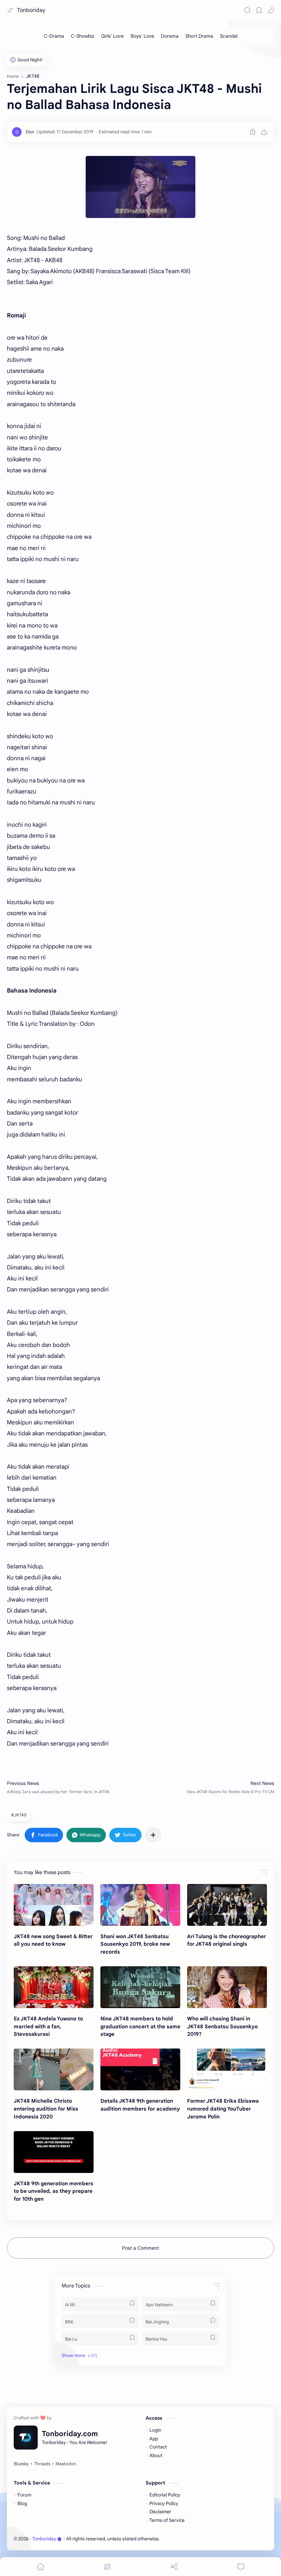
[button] (271, 10)
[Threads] (42, 2464)
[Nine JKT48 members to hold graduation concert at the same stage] (140, 1987)
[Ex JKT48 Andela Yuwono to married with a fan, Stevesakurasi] (54, 1987)
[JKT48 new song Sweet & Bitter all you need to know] (54, 1905)
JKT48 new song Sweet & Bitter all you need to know (53, 1940)
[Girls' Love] (112, 36)
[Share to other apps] (153, 1835)
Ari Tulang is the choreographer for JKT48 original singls (227, 1940)
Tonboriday (31, 10)
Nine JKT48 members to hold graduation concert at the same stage (140, 2026)
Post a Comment (140, 2248)
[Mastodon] (66, 2464)
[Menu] (107, 2567)
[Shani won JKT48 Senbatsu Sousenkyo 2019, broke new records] (140, 1905)
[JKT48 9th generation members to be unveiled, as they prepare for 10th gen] (54, 2152)
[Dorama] (170, 36)
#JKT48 (19, 1815)
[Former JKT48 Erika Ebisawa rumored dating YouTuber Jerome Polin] (227, 2069)
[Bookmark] (259, 10)
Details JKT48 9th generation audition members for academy (140, 2105)
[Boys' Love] (142, 36)
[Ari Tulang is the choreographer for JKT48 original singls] (227, 1905)
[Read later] (253, 132)
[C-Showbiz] (83, 36)
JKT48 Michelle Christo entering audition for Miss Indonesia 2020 (46, 2109)
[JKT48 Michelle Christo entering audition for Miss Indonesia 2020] (54, 2069)
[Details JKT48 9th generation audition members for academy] (140, 2069)
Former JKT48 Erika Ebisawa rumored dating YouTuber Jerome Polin (223, 2109)
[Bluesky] (21, 2464)
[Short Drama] (199, 36)
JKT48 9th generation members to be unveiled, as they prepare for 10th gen (53, 2191)
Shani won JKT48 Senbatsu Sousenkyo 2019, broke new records (135, 1944)
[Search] (247, 10)
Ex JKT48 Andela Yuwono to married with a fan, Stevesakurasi (48, 2026)
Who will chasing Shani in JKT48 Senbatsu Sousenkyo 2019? (222, 2026)
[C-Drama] (54, 36)
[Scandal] (229, 36)
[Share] (174, 2567)
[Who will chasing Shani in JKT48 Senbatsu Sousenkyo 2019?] (227, 1987)
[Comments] (241, 2567)
